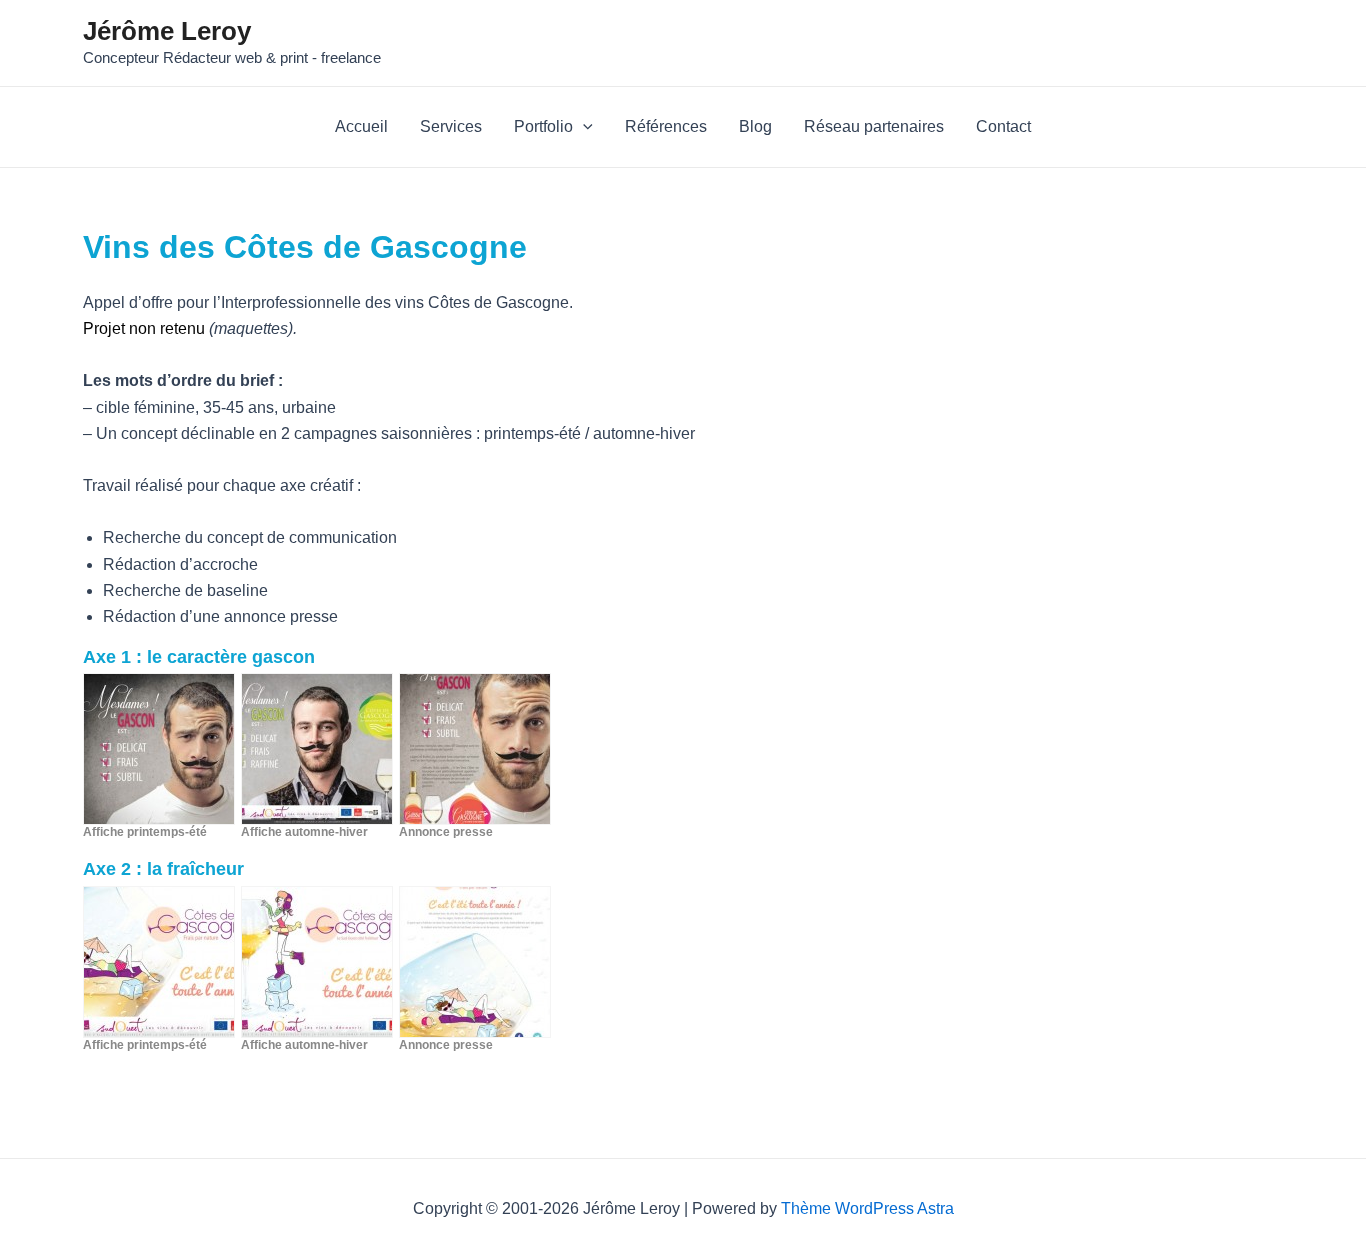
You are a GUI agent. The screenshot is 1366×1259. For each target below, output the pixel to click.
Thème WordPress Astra (867, 1208)
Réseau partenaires (874, 126)
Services (451, 126)
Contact (1003, 126)
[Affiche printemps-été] (159, 749)
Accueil (361, 126)
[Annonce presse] (475, 749)
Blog (755, 126)
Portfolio (543, 126)
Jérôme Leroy (167, 31)
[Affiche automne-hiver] (317, 749)
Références (666, 126)
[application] (583, 127)
